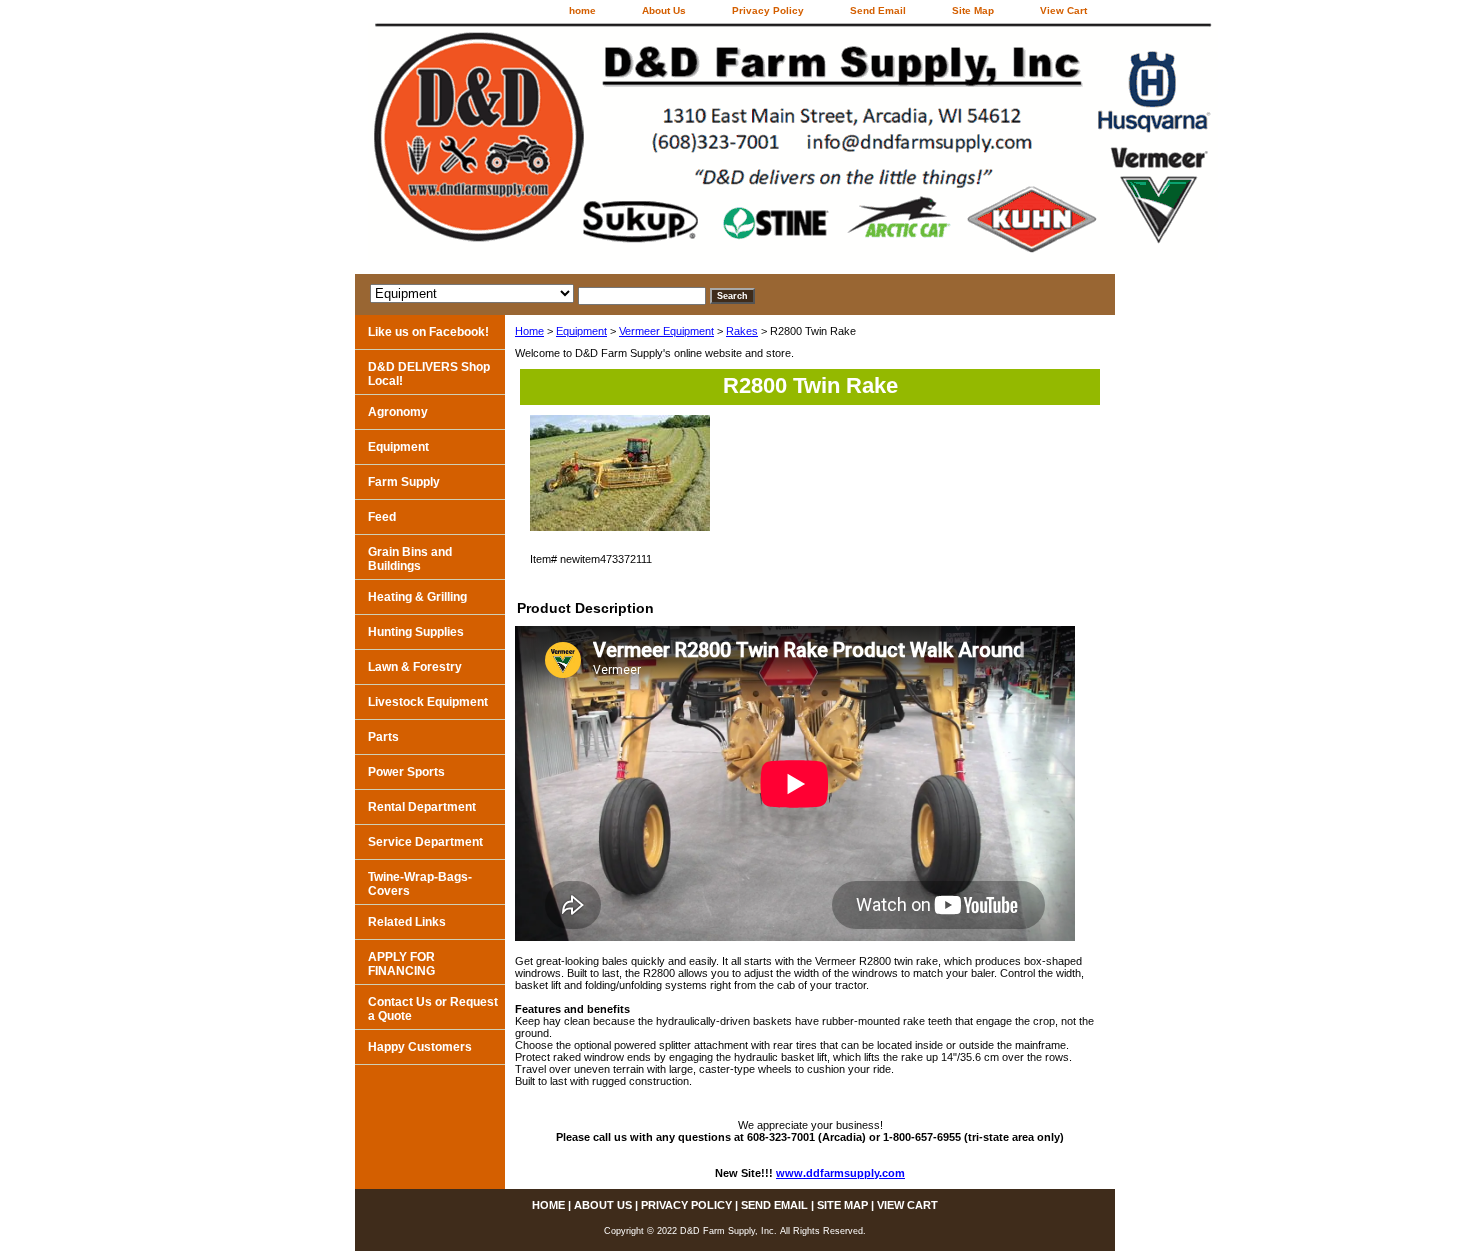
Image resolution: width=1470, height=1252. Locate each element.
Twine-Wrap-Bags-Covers (420, 884)
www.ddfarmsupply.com (840, 1173)
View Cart (1063, 10)
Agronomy (398, 412)
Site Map (973, 10)
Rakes (742, 331)
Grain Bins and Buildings (410, 559)
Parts (383, 737)
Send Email (878, 10)
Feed (382, 517)
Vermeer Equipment (666, 331)
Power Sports (406, 772)
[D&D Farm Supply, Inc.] (605, 148)
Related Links (407, 922)
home (582, 10)
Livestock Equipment (428, 702)
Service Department (425, 842)
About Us (664, 10)
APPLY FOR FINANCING (401, 964)
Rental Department (422, 807)
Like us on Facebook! (428, 332)
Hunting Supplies (416, 632)
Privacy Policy (768, 10)
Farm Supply (404, 482)
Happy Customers (420, 1047)
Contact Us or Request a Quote (433, 1009)
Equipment (581, 331)
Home (529, 331)
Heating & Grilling (417, 597)
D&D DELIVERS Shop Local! (429, 374)
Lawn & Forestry (415, 667)
